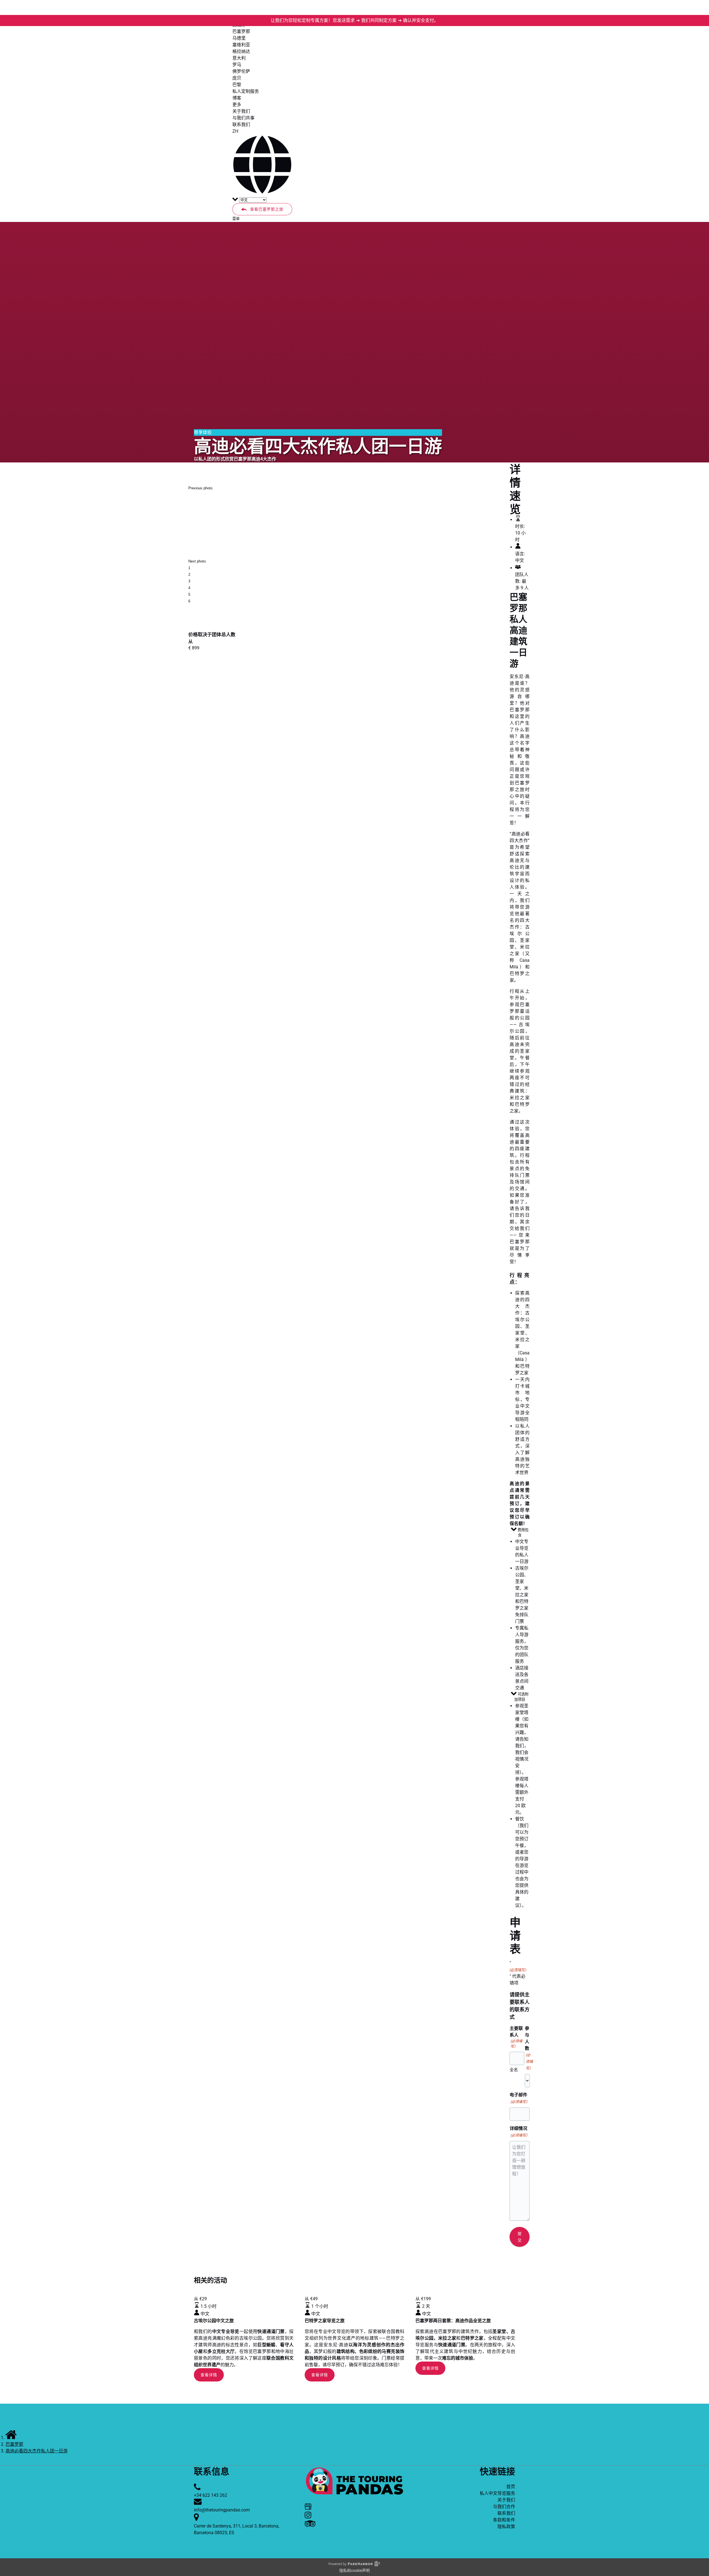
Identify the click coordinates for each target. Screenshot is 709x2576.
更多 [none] (237, 105)
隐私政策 (506, 2527)
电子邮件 (520, 2098)
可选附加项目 (521, 1697)
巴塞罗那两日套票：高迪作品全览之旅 (453, 2321)
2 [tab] (189, 575)
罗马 (237, 65)
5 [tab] (189, 594)
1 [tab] (189, 568)
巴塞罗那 (241, 31)
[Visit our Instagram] (308, 2517)
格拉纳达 (241, 51)
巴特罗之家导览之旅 (325, 2321)
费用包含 (522, 1533)
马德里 (239, 38)
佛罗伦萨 (241, 71)
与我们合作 (504, 2507)
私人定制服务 (246, 91)
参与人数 (529, 2048)
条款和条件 (504, 2520)
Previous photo (200, 488)
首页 (511, 2487)
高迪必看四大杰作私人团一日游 (37, 2451)
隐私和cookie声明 (354, 2570)
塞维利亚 (241, 45)
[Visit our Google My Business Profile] (308, 2508)
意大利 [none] (239, 58)
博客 (237, 98)
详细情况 (520, 2132)
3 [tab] (189, 581)
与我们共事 (243, 118)
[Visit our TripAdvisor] (310, 2525)
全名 (514, 2070)
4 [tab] (189, 588)
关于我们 (241, 111)
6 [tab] (189, 601)
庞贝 (237, 78)
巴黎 (237, 85)
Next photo (197, 561)
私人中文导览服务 (497, 2493)
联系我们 (241, 125)
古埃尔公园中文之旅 (214, 2321)
